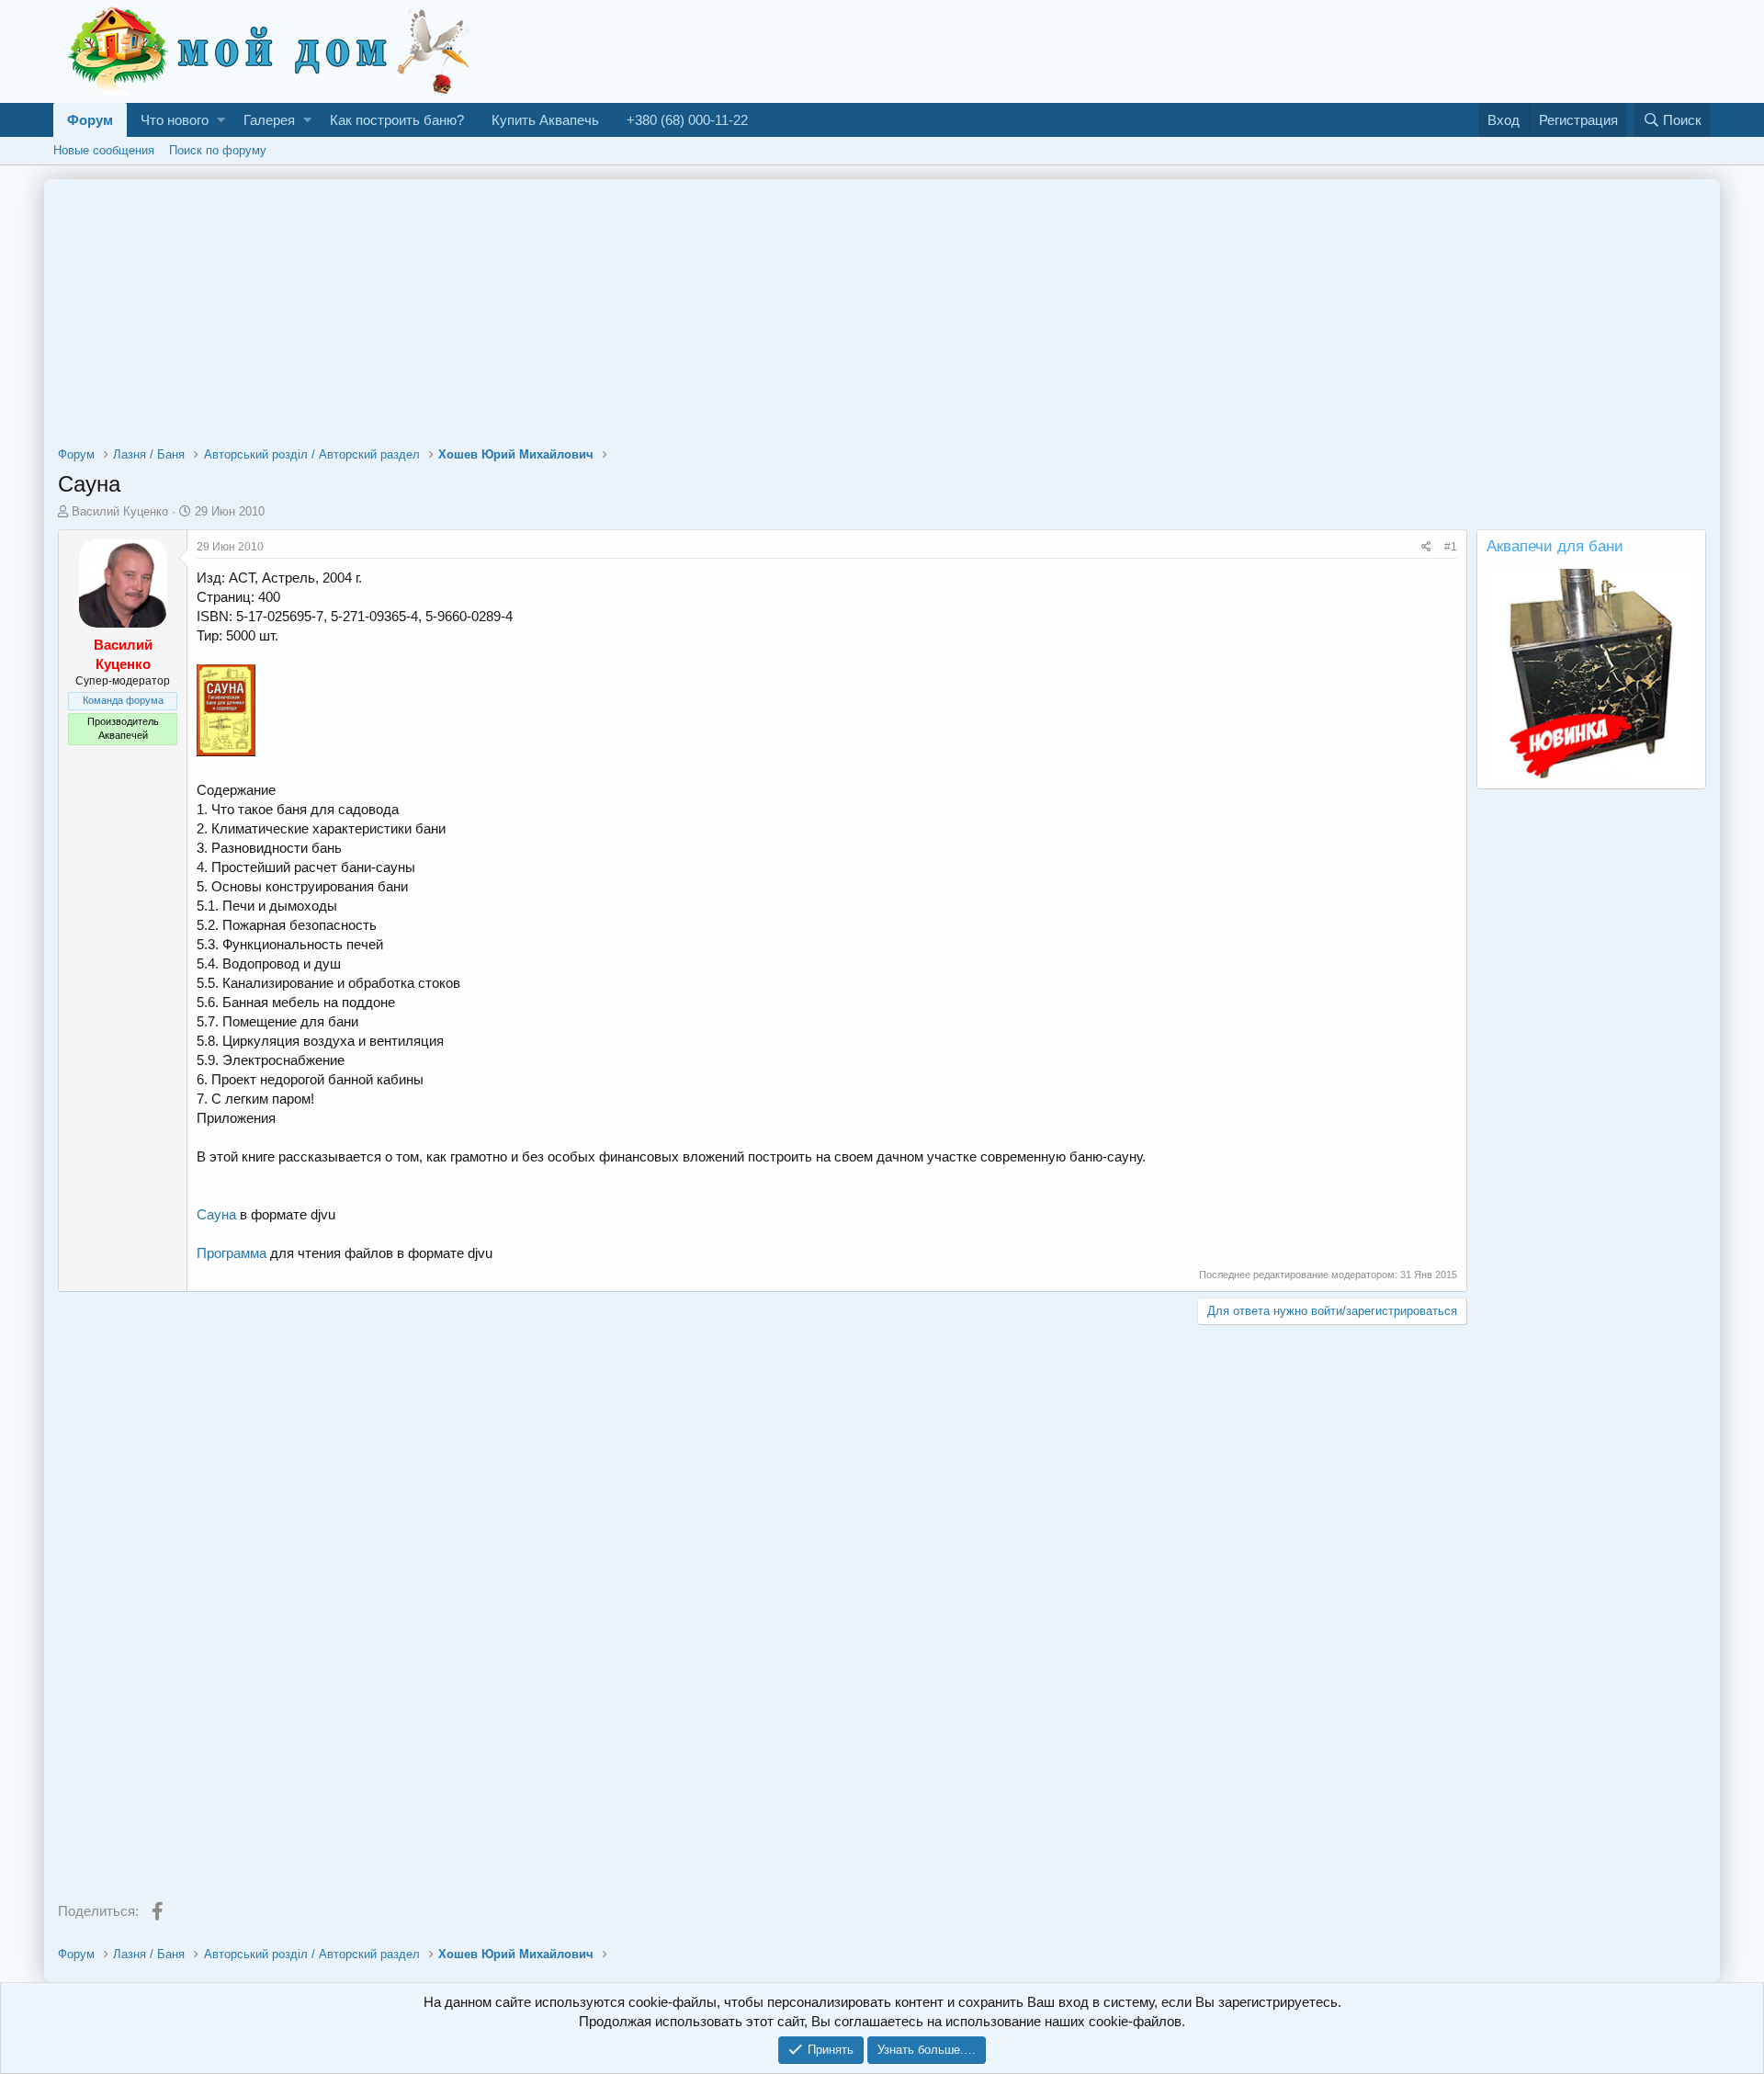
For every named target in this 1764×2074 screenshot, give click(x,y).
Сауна (216, 1214)
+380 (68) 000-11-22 (687, 120)
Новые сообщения (104, 150)
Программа (232, 1253)
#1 (1451, 547)
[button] (221, 120)
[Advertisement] (1376, 50)
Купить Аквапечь (545, 120)
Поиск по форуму (218, 150)
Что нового (175, 120)
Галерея (269, 120)
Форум (90, 120)
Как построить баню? (397, 120)
